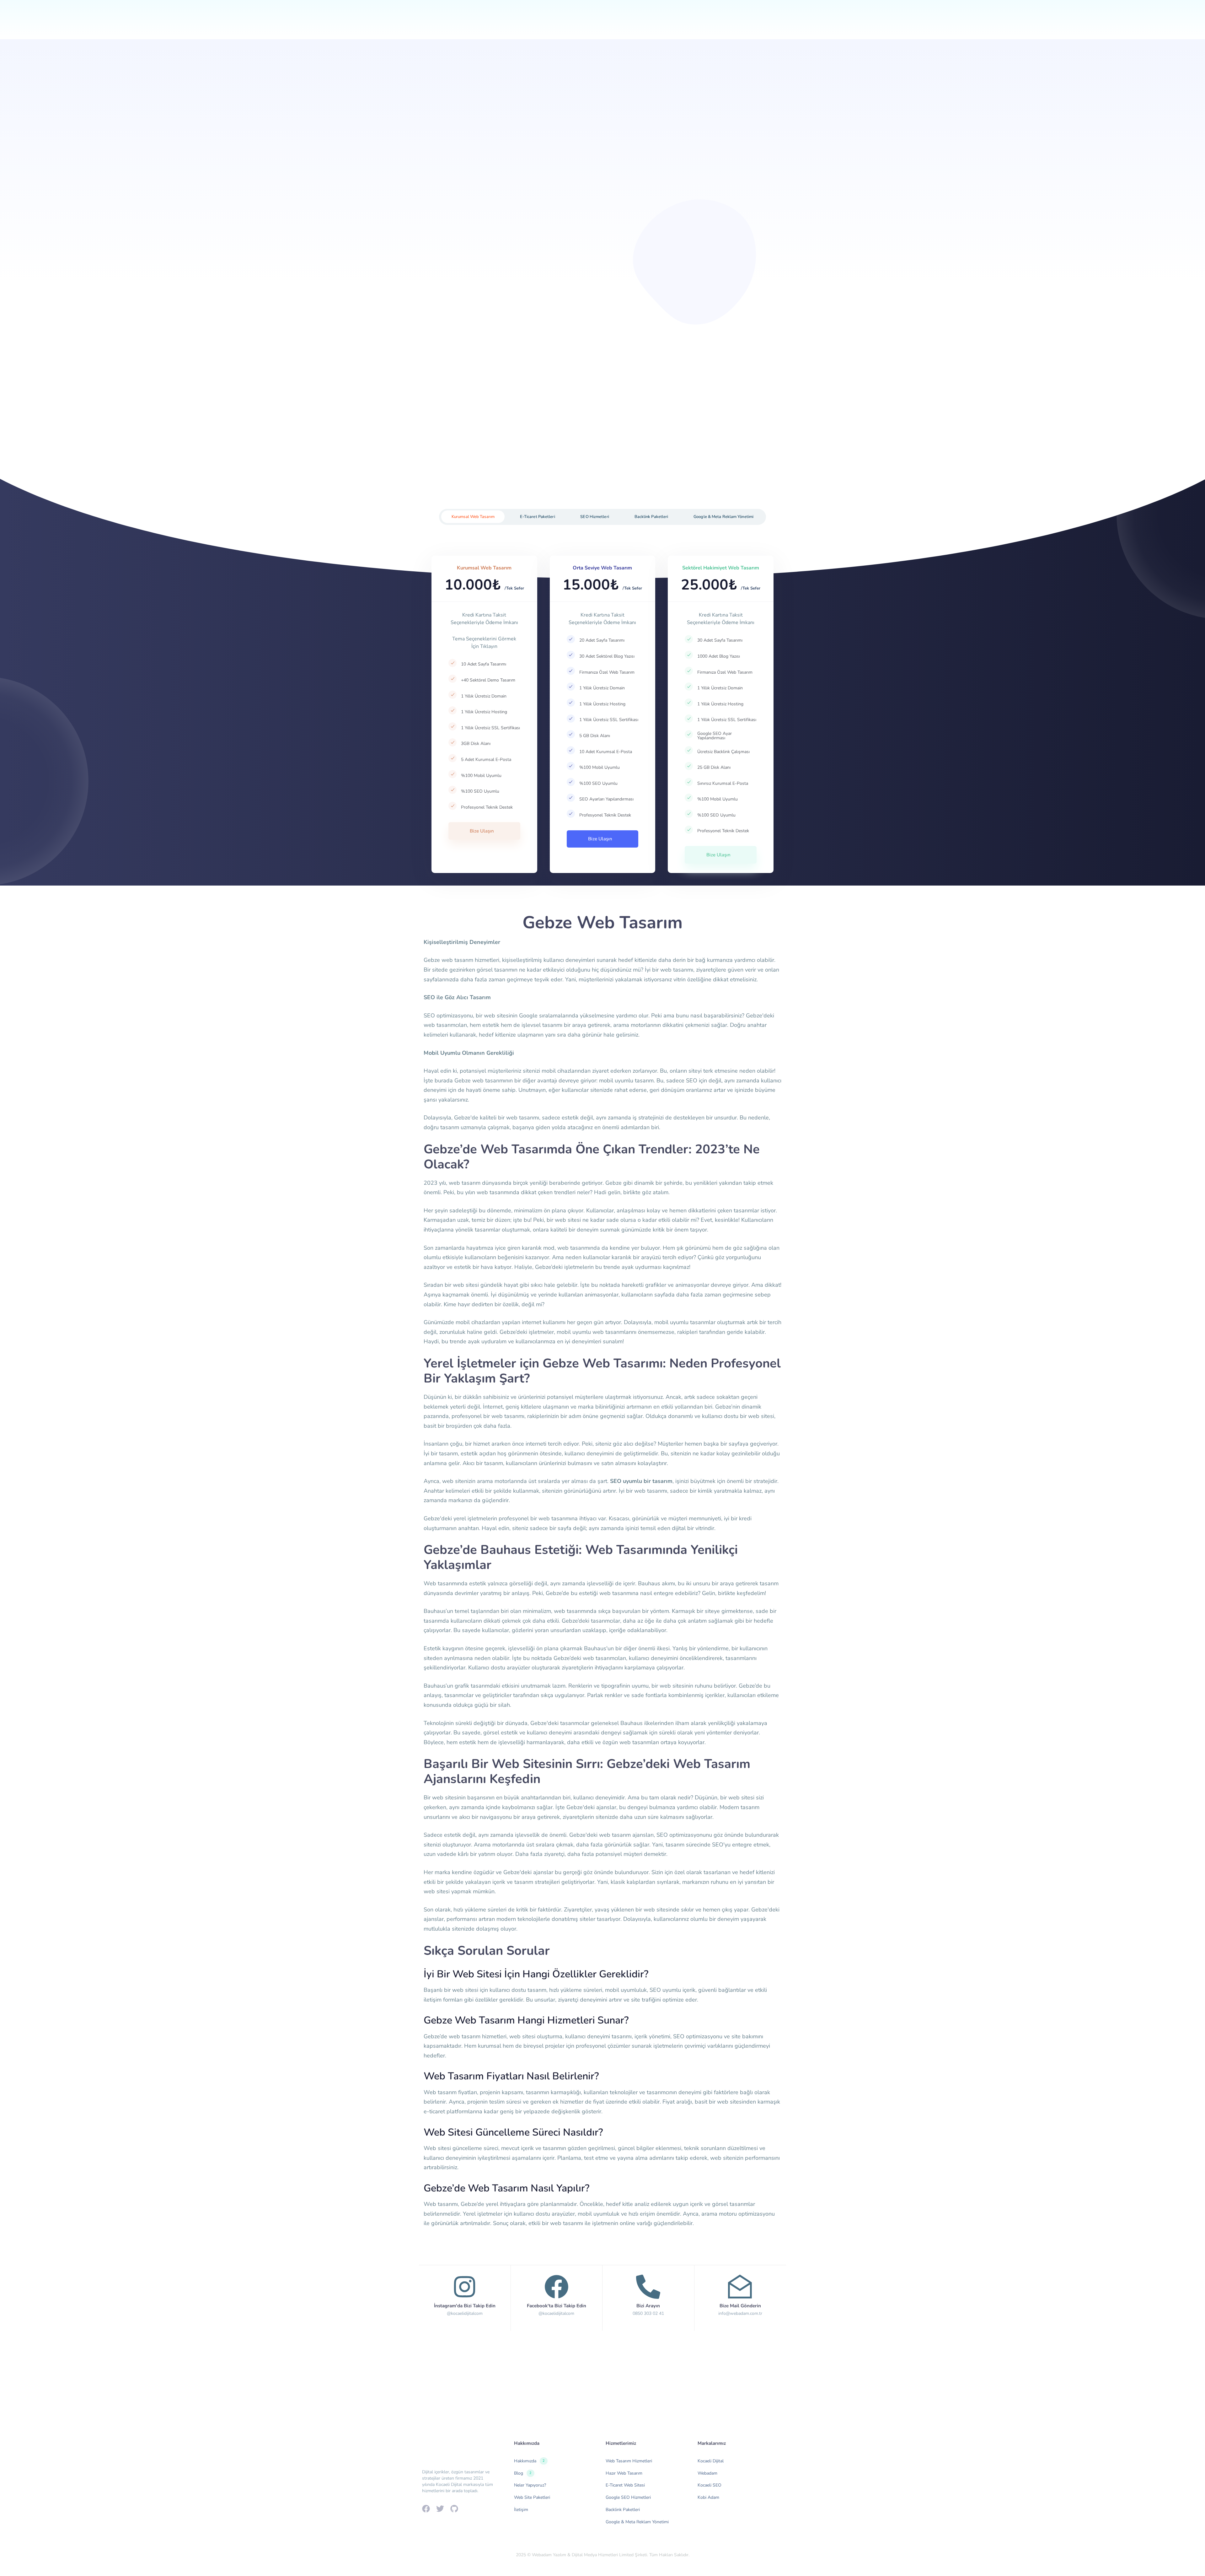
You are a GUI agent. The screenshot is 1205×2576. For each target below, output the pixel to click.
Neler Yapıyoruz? (613, 26)
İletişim (701, 26)
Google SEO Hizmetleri (628, 2497)
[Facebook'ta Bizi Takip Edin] (557, 2296)
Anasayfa (517, 26)
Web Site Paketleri (532, 2497)
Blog (523, 2473)
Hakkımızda (558, 26)
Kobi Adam (708, 2497)
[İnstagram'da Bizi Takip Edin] (465, 2296)
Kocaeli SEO (710, 2485)
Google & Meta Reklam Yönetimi (637, 2522)
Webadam (707, 2473)
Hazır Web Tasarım (624, 2473)
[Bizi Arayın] (648, 2296)
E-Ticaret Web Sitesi (625, 2485)
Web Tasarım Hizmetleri (629, 2461)
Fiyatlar (667, 26)
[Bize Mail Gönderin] (740, 2296)
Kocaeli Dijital (711, 2461)
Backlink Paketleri (623, 2510)
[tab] (473, 517)
